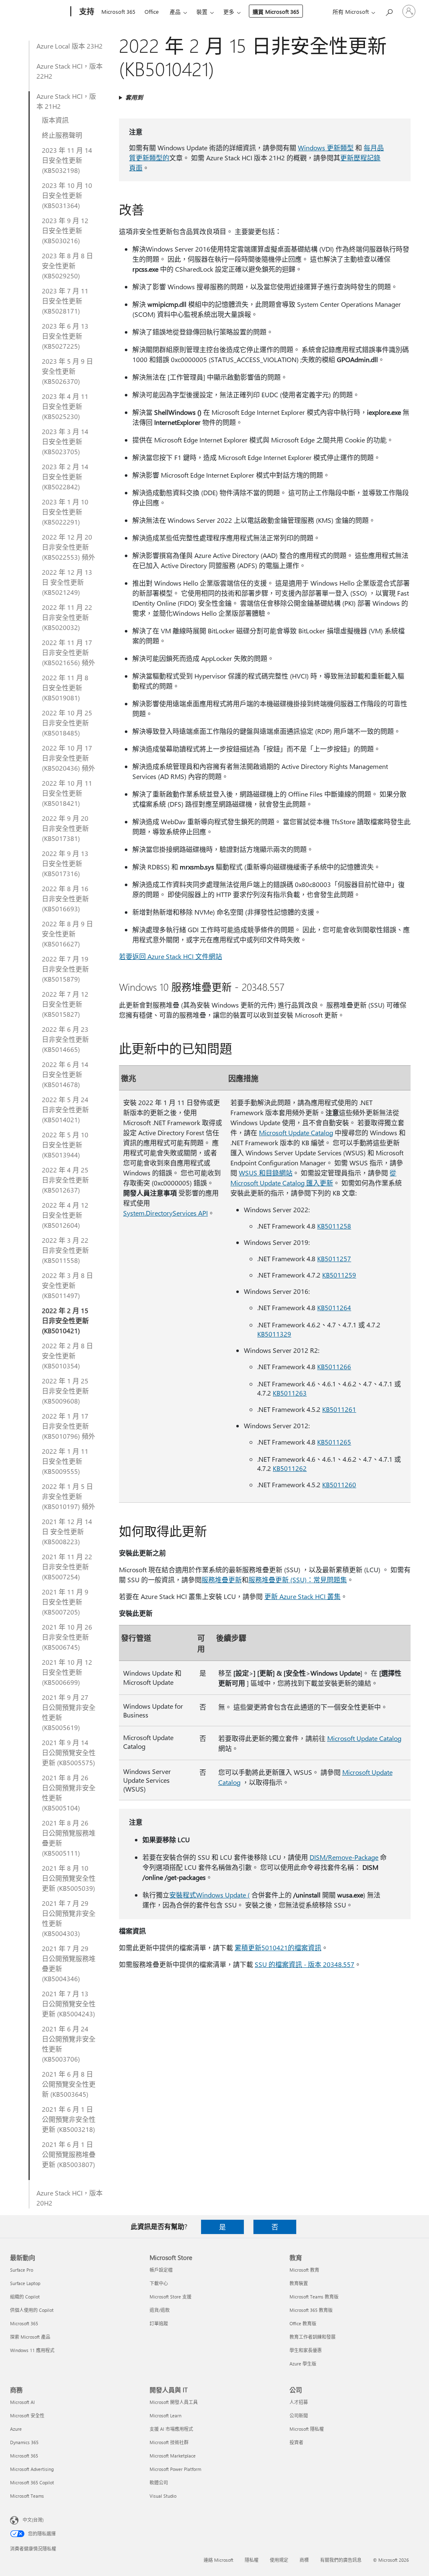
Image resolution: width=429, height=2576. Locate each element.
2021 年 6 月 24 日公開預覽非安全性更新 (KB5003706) (69, 2044)
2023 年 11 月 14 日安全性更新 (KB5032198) (67, 160)
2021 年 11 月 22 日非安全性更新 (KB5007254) (67, 1567)
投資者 (296, 2442)
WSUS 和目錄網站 (266, 1173)
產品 (175, 12)
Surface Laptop (25, 2283)
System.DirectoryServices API (165, 1213)
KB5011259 (339, 1275)
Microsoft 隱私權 (307, 2429)
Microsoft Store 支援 (171, 2297)
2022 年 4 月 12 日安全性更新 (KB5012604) (65, 1215)
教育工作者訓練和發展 (313, 2337)
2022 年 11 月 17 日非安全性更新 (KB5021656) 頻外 (68, 652)
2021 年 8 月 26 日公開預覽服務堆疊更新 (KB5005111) (69, 1838)
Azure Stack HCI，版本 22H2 (70, 71)
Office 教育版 (303, 2323)
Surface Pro (22, 2270)
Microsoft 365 (118, 12)
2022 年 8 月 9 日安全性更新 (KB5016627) (67, 934)
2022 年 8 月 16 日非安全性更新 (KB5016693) (65, 899)
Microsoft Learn (165, 2415)
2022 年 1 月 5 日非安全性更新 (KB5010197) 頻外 (68, 1496)
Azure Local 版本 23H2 (70, 46)
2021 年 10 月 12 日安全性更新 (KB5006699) (67, 1672)
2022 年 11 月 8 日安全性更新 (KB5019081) (65, 688)
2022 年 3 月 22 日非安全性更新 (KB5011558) (65, 1250)
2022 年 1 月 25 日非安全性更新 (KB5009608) (65, 1391)
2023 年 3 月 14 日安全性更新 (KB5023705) (65, 441)
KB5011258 (334, 1226)
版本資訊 (55, 120)
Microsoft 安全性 (27, 2415)
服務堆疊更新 (222, 1580)
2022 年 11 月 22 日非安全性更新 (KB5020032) (67, 617)
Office (152, 12)
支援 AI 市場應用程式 (171, 2429)
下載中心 (159, 2283)
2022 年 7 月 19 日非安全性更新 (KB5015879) (65, 969)
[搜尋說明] (389, 11)
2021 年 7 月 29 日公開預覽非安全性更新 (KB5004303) (69, 1918)
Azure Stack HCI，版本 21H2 (66, 101)
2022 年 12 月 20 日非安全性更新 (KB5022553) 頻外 (68, 547)
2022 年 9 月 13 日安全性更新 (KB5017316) (65, 863)
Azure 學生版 (303, 2364)
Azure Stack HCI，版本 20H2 (70, 2198)
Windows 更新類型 (326, 148)
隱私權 (252, 2560)
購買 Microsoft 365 (276, 12)
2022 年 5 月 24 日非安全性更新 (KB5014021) (65, 1109)
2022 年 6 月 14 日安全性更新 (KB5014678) (65, 1074)
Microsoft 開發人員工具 (174, 2402)
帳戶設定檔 (161, 2270)
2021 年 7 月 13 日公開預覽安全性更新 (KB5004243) (69, 2004)
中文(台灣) (33, 2520)
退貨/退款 (160, 2310)
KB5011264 (334, 1307)
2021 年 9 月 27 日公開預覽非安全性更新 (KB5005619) (69, 1712)
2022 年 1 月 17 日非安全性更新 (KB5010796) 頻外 (68, 1426)
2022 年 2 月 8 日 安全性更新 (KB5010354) (67, 1356)
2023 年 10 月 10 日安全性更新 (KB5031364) (67, 195)
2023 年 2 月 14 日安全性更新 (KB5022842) (65, 477)
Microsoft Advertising (32, 2469)
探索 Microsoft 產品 (30, 2337)
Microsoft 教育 (304, 2270)
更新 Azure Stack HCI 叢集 (302, 1596)
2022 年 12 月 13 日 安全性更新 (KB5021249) (67, 582)
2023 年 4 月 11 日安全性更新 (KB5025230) (65, 406)
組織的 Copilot (25, 2297)
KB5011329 (274, 1334)
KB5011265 (334, 1442)
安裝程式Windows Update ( (209, 1895)
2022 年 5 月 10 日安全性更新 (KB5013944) (65, 1145)
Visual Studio (163, 2496)
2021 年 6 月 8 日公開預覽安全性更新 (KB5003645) (69, 2084)
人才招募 (299, 2402)
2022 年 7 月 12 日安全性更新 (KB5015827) (65, 1004)
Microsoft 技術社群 (169, 2442)
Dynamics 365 (24, 2442)
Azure (16, 2429)
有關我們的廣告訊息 (341, 2560)
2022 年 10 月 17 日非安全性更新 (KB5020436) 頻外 (68, 758)
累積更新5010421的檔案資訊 (278, 1947)
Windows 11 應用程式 (32, 2350)
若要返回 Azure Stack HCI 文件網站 (171, 956)
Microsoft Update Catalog (296, 1132)
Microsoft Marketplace (173, 2456)
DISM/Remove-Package (344, 1857)
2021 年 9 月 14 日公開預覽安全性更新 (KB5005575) (69, 1752)
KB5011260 (339, 1485)
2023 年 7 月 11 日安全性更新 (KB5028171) (65, 301)
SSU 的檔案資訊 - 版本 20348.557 (305, 1964)
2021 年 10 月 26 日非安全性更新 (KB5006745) (67, 1637)
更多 (229, 12)
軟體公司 (159, 2482)
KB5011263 (290, 1393)
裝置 (202, 12)
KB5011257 (334, 1258)
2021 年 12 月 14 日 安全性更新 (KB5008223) (67, 1531)
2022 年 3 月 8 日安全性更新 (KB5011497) (67, 1285)
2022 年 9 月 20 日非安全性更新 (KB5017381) (65, 828)
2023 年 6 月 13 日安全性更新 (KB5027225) (65, 336)
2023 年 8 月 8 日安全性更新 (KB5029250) (67, 266)
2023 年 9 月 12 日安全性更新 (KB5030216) (65, 230)
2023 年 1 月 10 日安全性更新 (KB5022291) (65, 512)
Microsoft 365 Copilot (32, 2482)
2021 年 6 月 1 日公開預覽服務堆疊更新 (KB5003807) (69, 2154)
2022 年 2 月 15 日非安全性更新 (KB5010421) (65, 1320)
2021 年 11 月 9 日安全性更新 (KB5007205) (65, 1602)
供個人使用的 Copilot (32, 2310)
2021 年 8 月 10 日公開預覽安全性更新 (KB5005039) (69, 1878)
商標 (304, 2560)
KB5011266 (334, 1366)
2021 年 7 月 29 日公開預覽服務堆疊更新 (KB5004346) (69, 1963)
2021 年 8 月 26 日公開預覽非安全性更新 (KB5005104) (69, 1793)
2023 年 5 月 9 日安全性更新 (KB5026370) (67, 371)
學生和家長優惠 (306, 2350)
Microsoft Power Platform (175, 2469)
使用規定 (279, 2560)
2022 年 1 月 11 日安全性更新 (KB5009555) (65, 1461)
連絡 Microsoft (218, 2560)
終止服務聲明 (62, 135)
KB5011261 (339, 1409)
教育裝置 (299, 2283)
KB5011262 (290, 1468)
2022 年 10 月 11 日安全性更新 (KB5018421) (67, 793)
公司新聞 (299, 2415)
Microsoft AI (22, 2402)
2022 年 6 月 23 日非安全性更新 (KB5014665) (65, 1039)
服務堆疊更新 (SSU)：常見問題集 (298, 1580)
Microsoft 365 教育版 (311, 2310)
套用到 (134, 97)
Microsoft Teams (27, 2496)
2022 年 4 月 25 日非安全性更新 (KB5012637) (65, 1180)
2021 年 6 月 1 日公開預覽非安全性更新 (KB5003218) (69, 2119)
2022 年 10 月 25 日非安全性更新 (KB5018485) (67, 723)
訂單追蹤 (159, 2323)
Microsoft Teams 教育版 (314, 2297)
